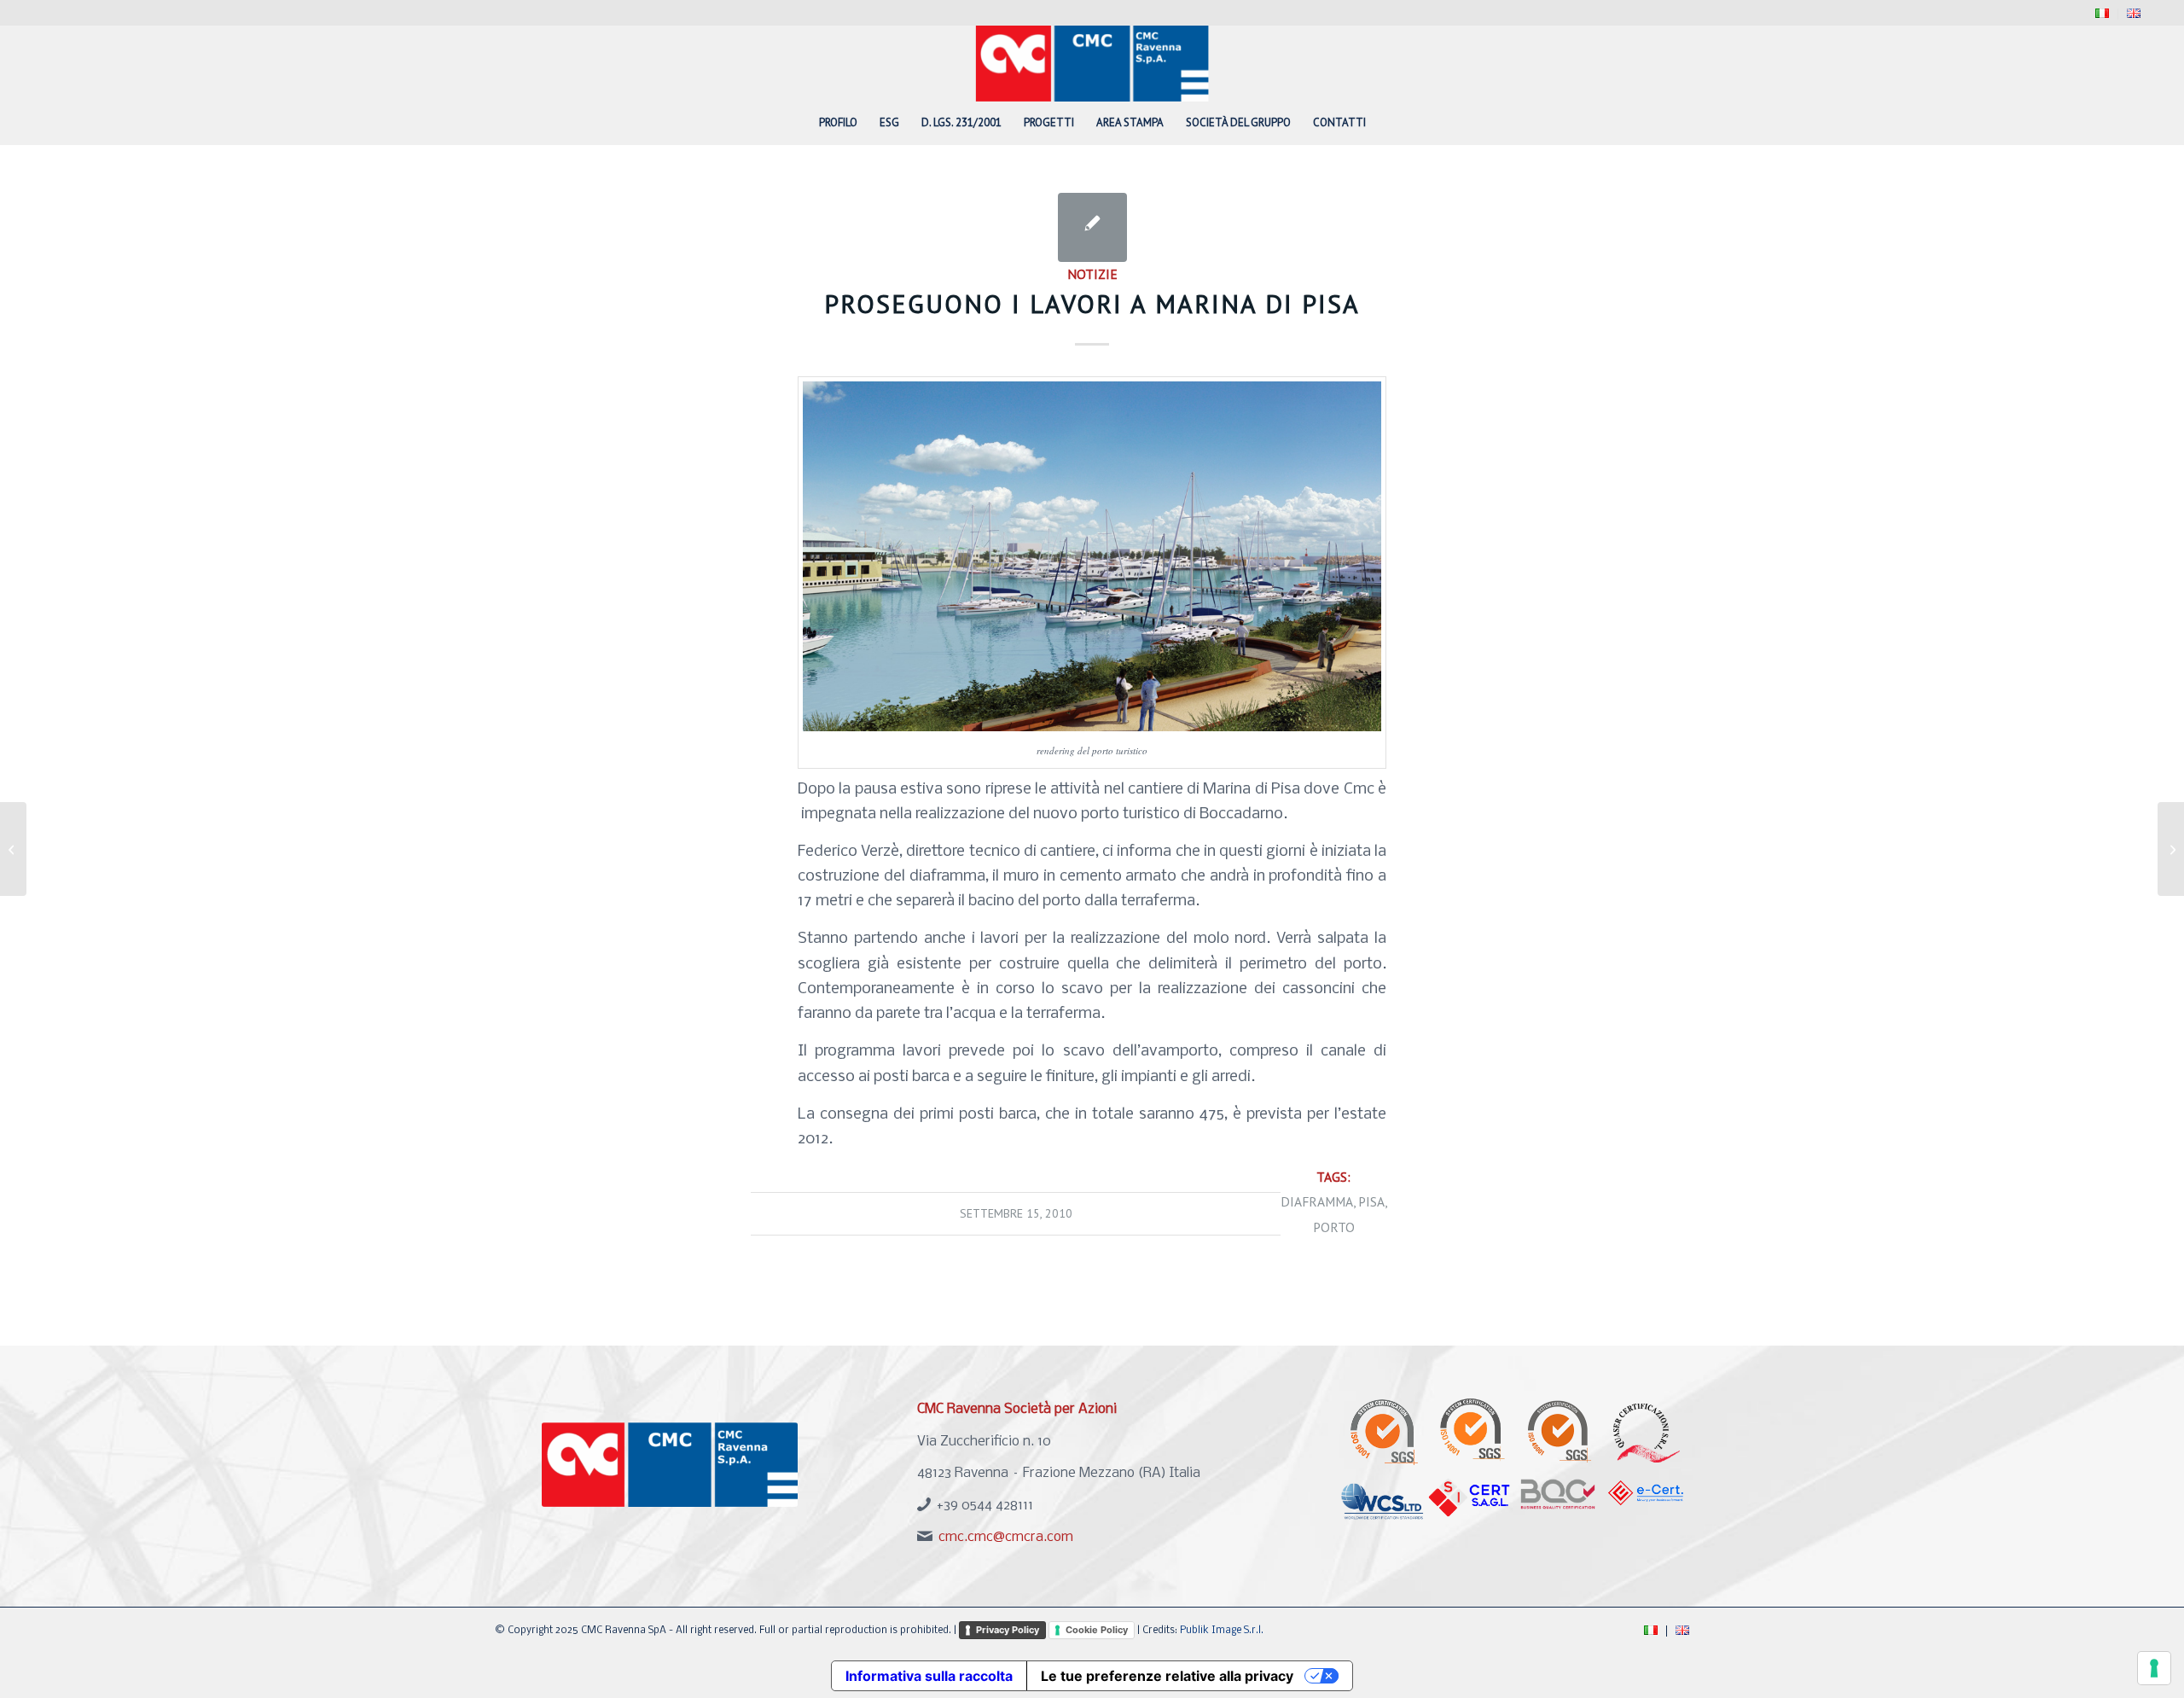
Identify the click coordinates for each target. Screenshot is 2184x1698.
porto (1334, 1227)
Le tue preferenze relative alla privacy (1167, 1676)
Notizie (1092, 274)
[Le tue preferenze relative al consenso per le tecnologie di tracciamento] (2154, 1668)
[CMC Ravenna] (1092, 63)
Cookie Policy (1097, 1630)
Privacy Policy (1008, 1630)
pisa (1371, 1201)
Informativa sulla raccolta (929, 1676)
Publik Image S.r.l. (1222, 1631)
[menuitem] (2103, 14)
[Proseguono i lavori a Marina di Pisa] (1092, 227)
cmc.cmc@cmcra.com (1006, 1537)
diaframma (1317, 1201)
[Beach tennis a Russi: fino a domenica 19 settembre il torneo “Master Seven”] (13, 849)
